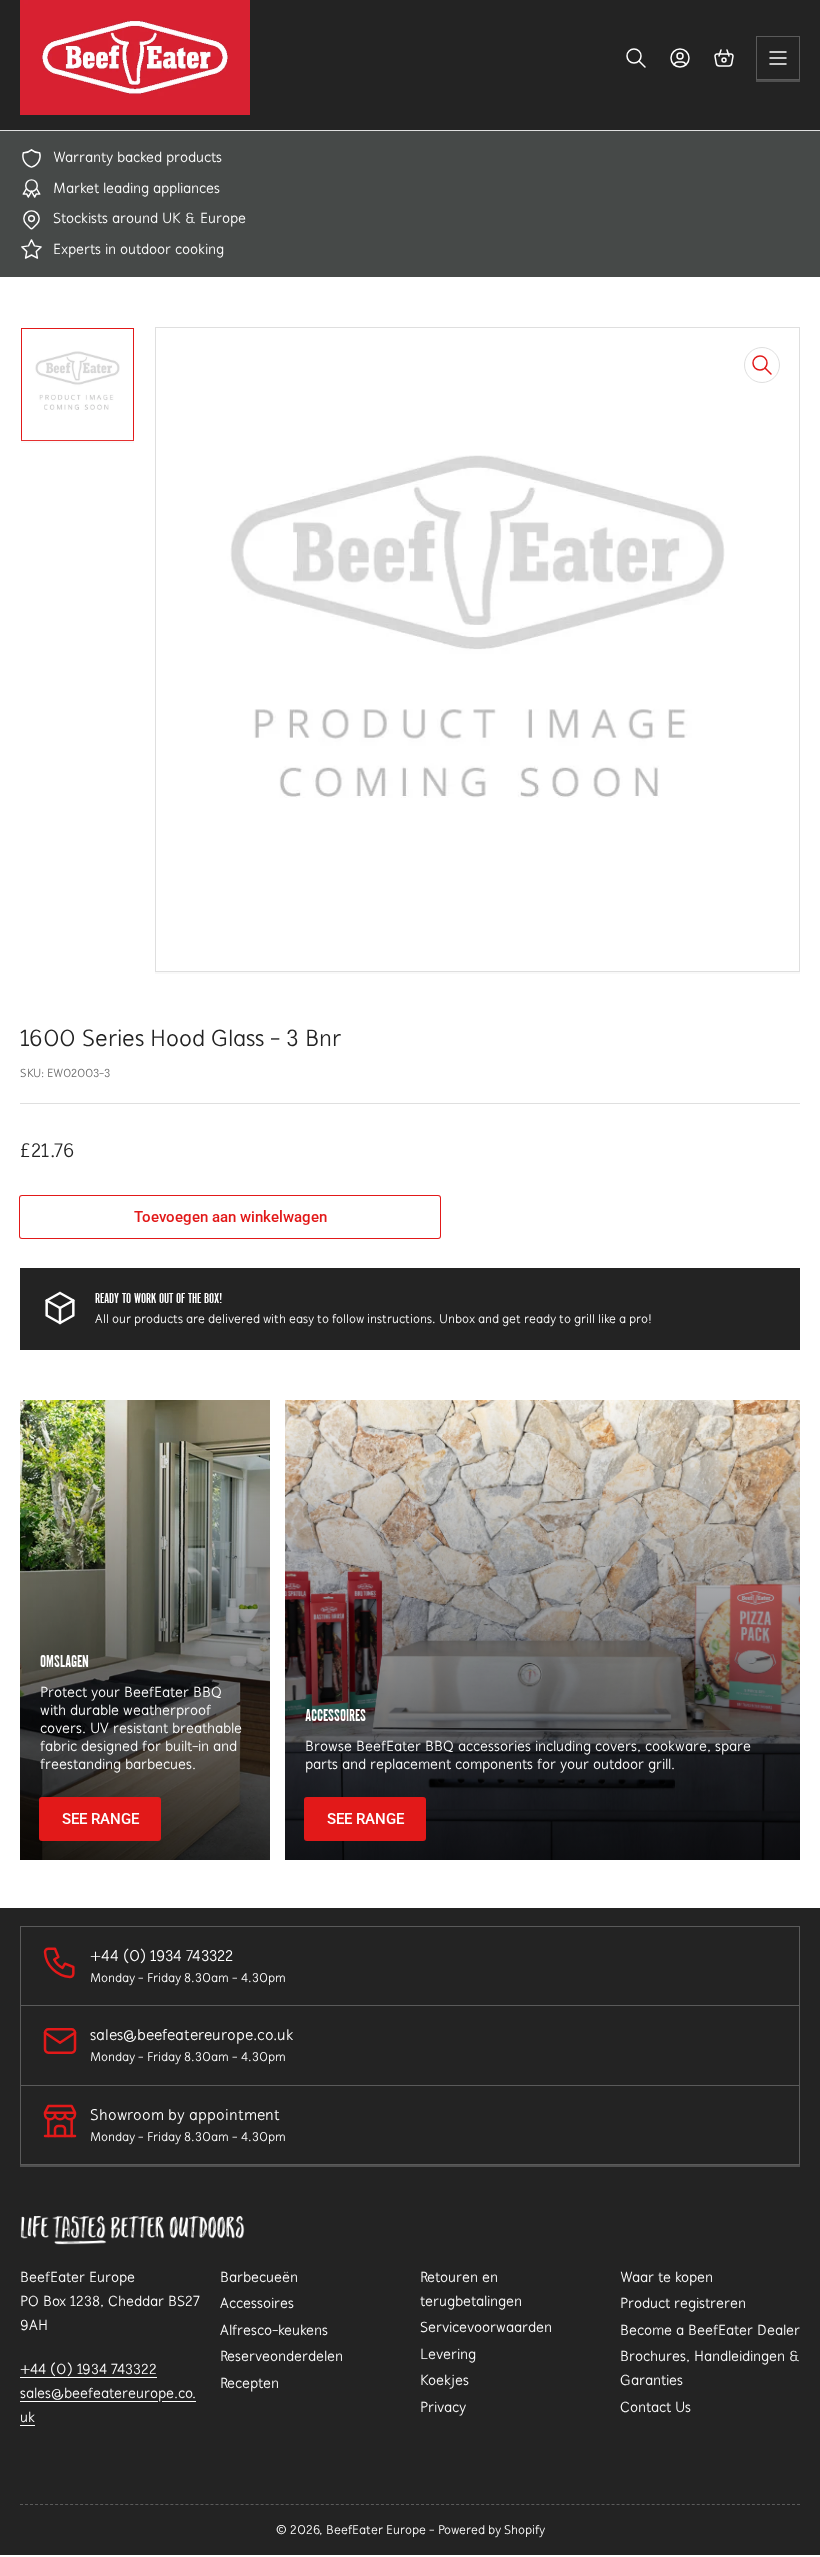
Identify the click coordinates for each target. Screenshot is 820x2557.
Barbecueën (259, 2277)
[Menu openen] (778, 58)
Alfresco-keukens (274, 2330)
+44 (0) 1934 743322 (88, 2369)
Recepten (249, 2383)
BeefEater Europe (376, 2529)
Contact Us (655, 2407)
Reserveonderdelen (281, 2356)
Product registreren (683, 2303)
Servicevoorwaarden (486, 2327)
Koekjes (444, 2380)
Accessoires (257, 2303)
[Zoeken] (636, 58)
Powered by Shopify (491, 2529)
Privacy (443, 2407)
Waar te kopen (666, 2277)
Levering (448, 2354)
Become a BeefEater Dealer (710, 2330)
